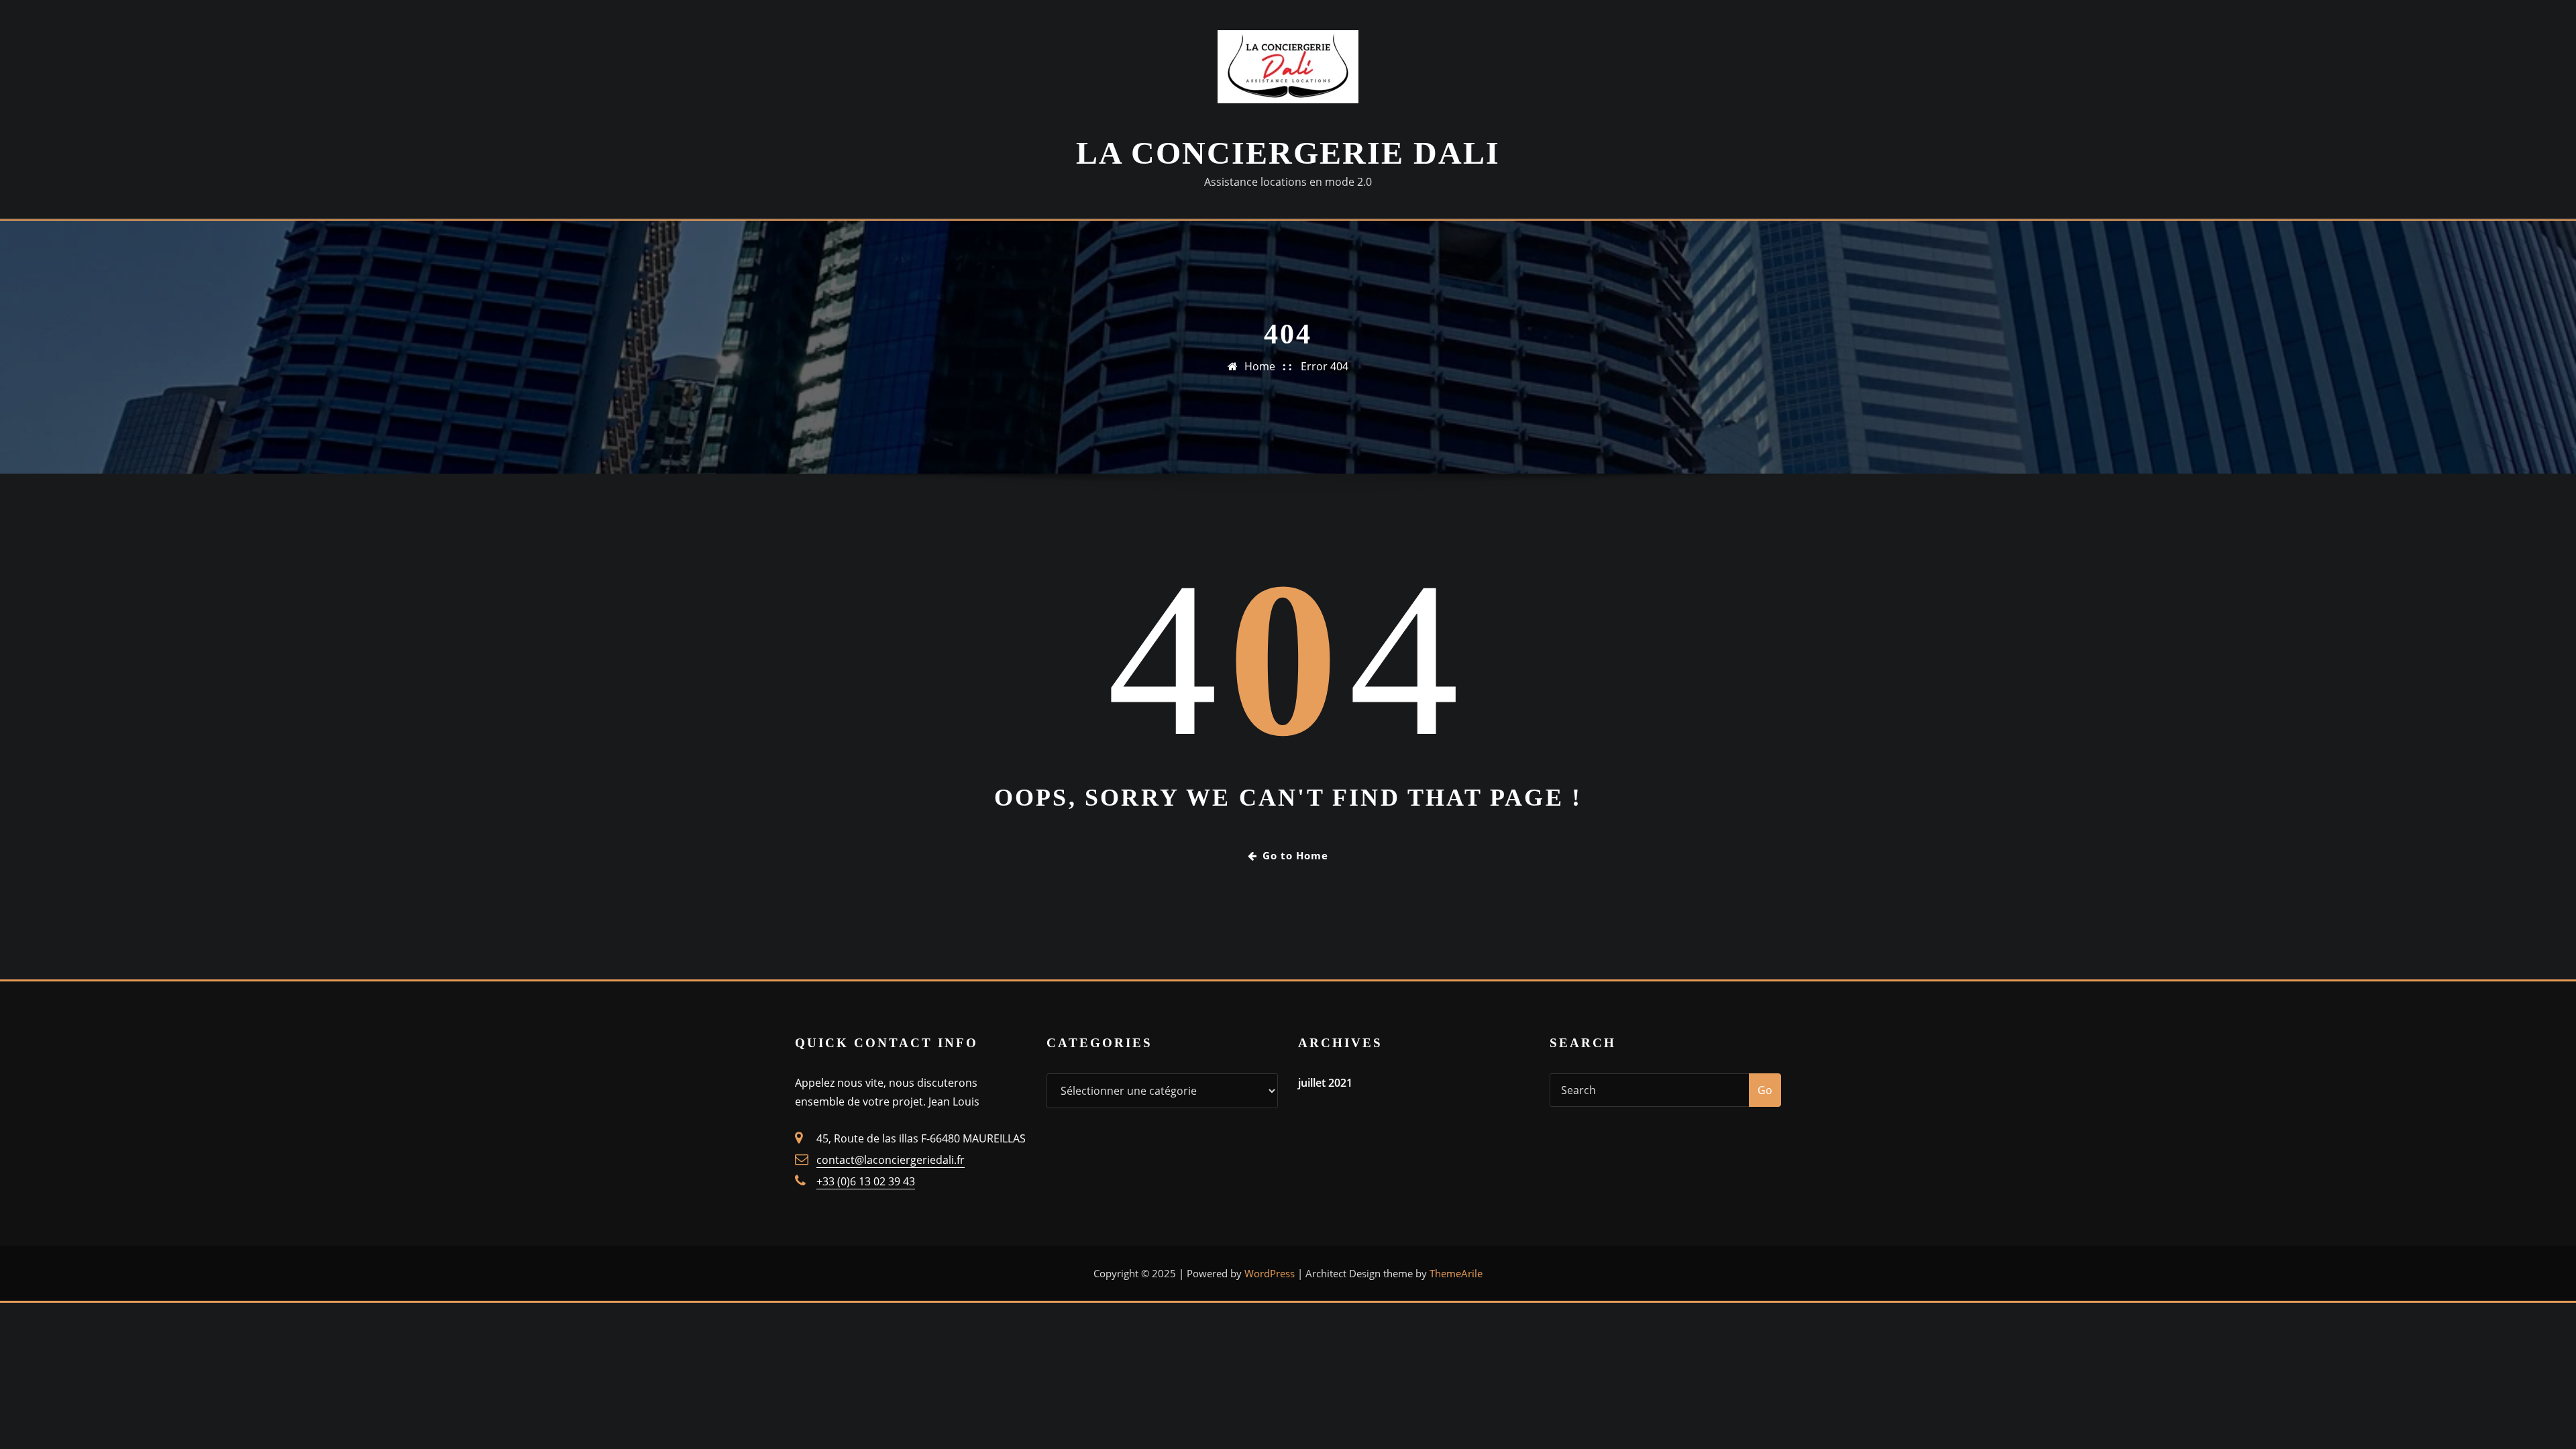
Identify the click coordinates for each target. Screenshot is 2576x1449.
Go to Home (1295, 855)
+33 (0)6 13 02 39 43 (866, 1181)
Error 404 (1325, 366)
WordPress (1270, 1273)
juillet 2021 (1325, 1083)
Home (1260, 366)
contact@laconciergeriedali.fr (891, 1160)
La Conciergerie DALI (1288, 153)
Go (1765, 1090)
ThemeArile (1456, 1273)
